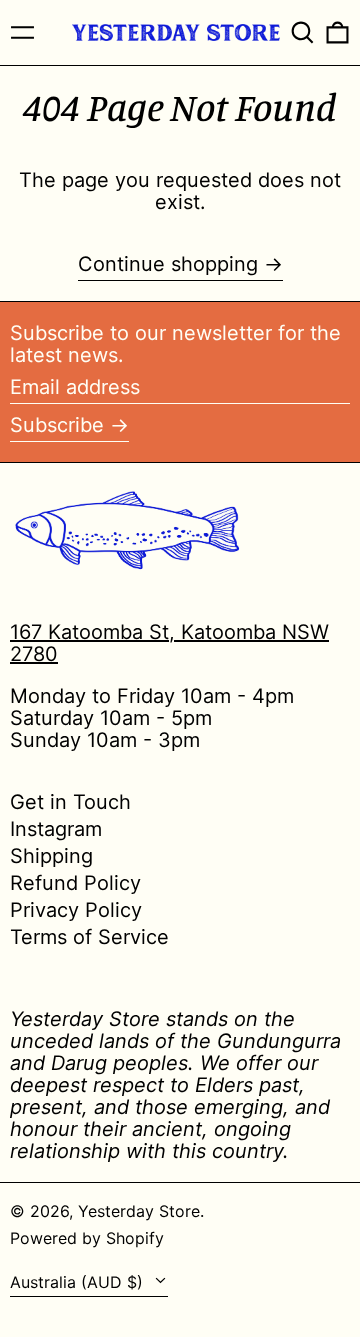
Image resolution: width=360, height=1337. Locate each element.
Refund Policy (75, 883)
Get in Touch (70, 802)
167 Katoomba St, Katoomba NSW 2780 (169, 643)
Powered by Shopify (87, 1238)
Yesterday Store (139, 1211)
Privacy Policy (76, 910)
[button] (302, 32)
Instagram (56, 829)
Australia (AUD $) (79, 1282)
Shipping (51, 856)
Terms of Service (89, 937)
